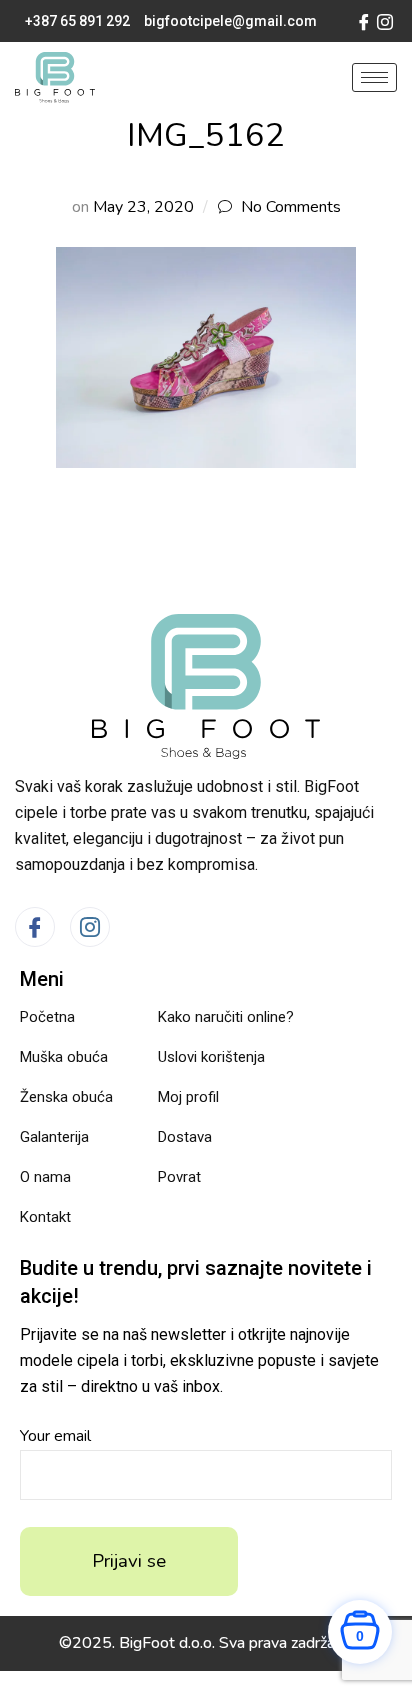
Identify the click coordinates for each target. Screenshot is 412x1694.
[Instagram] (385, 21)
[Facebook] (364, 21)
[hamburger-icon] (374, 77)
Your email (55, 1436)
